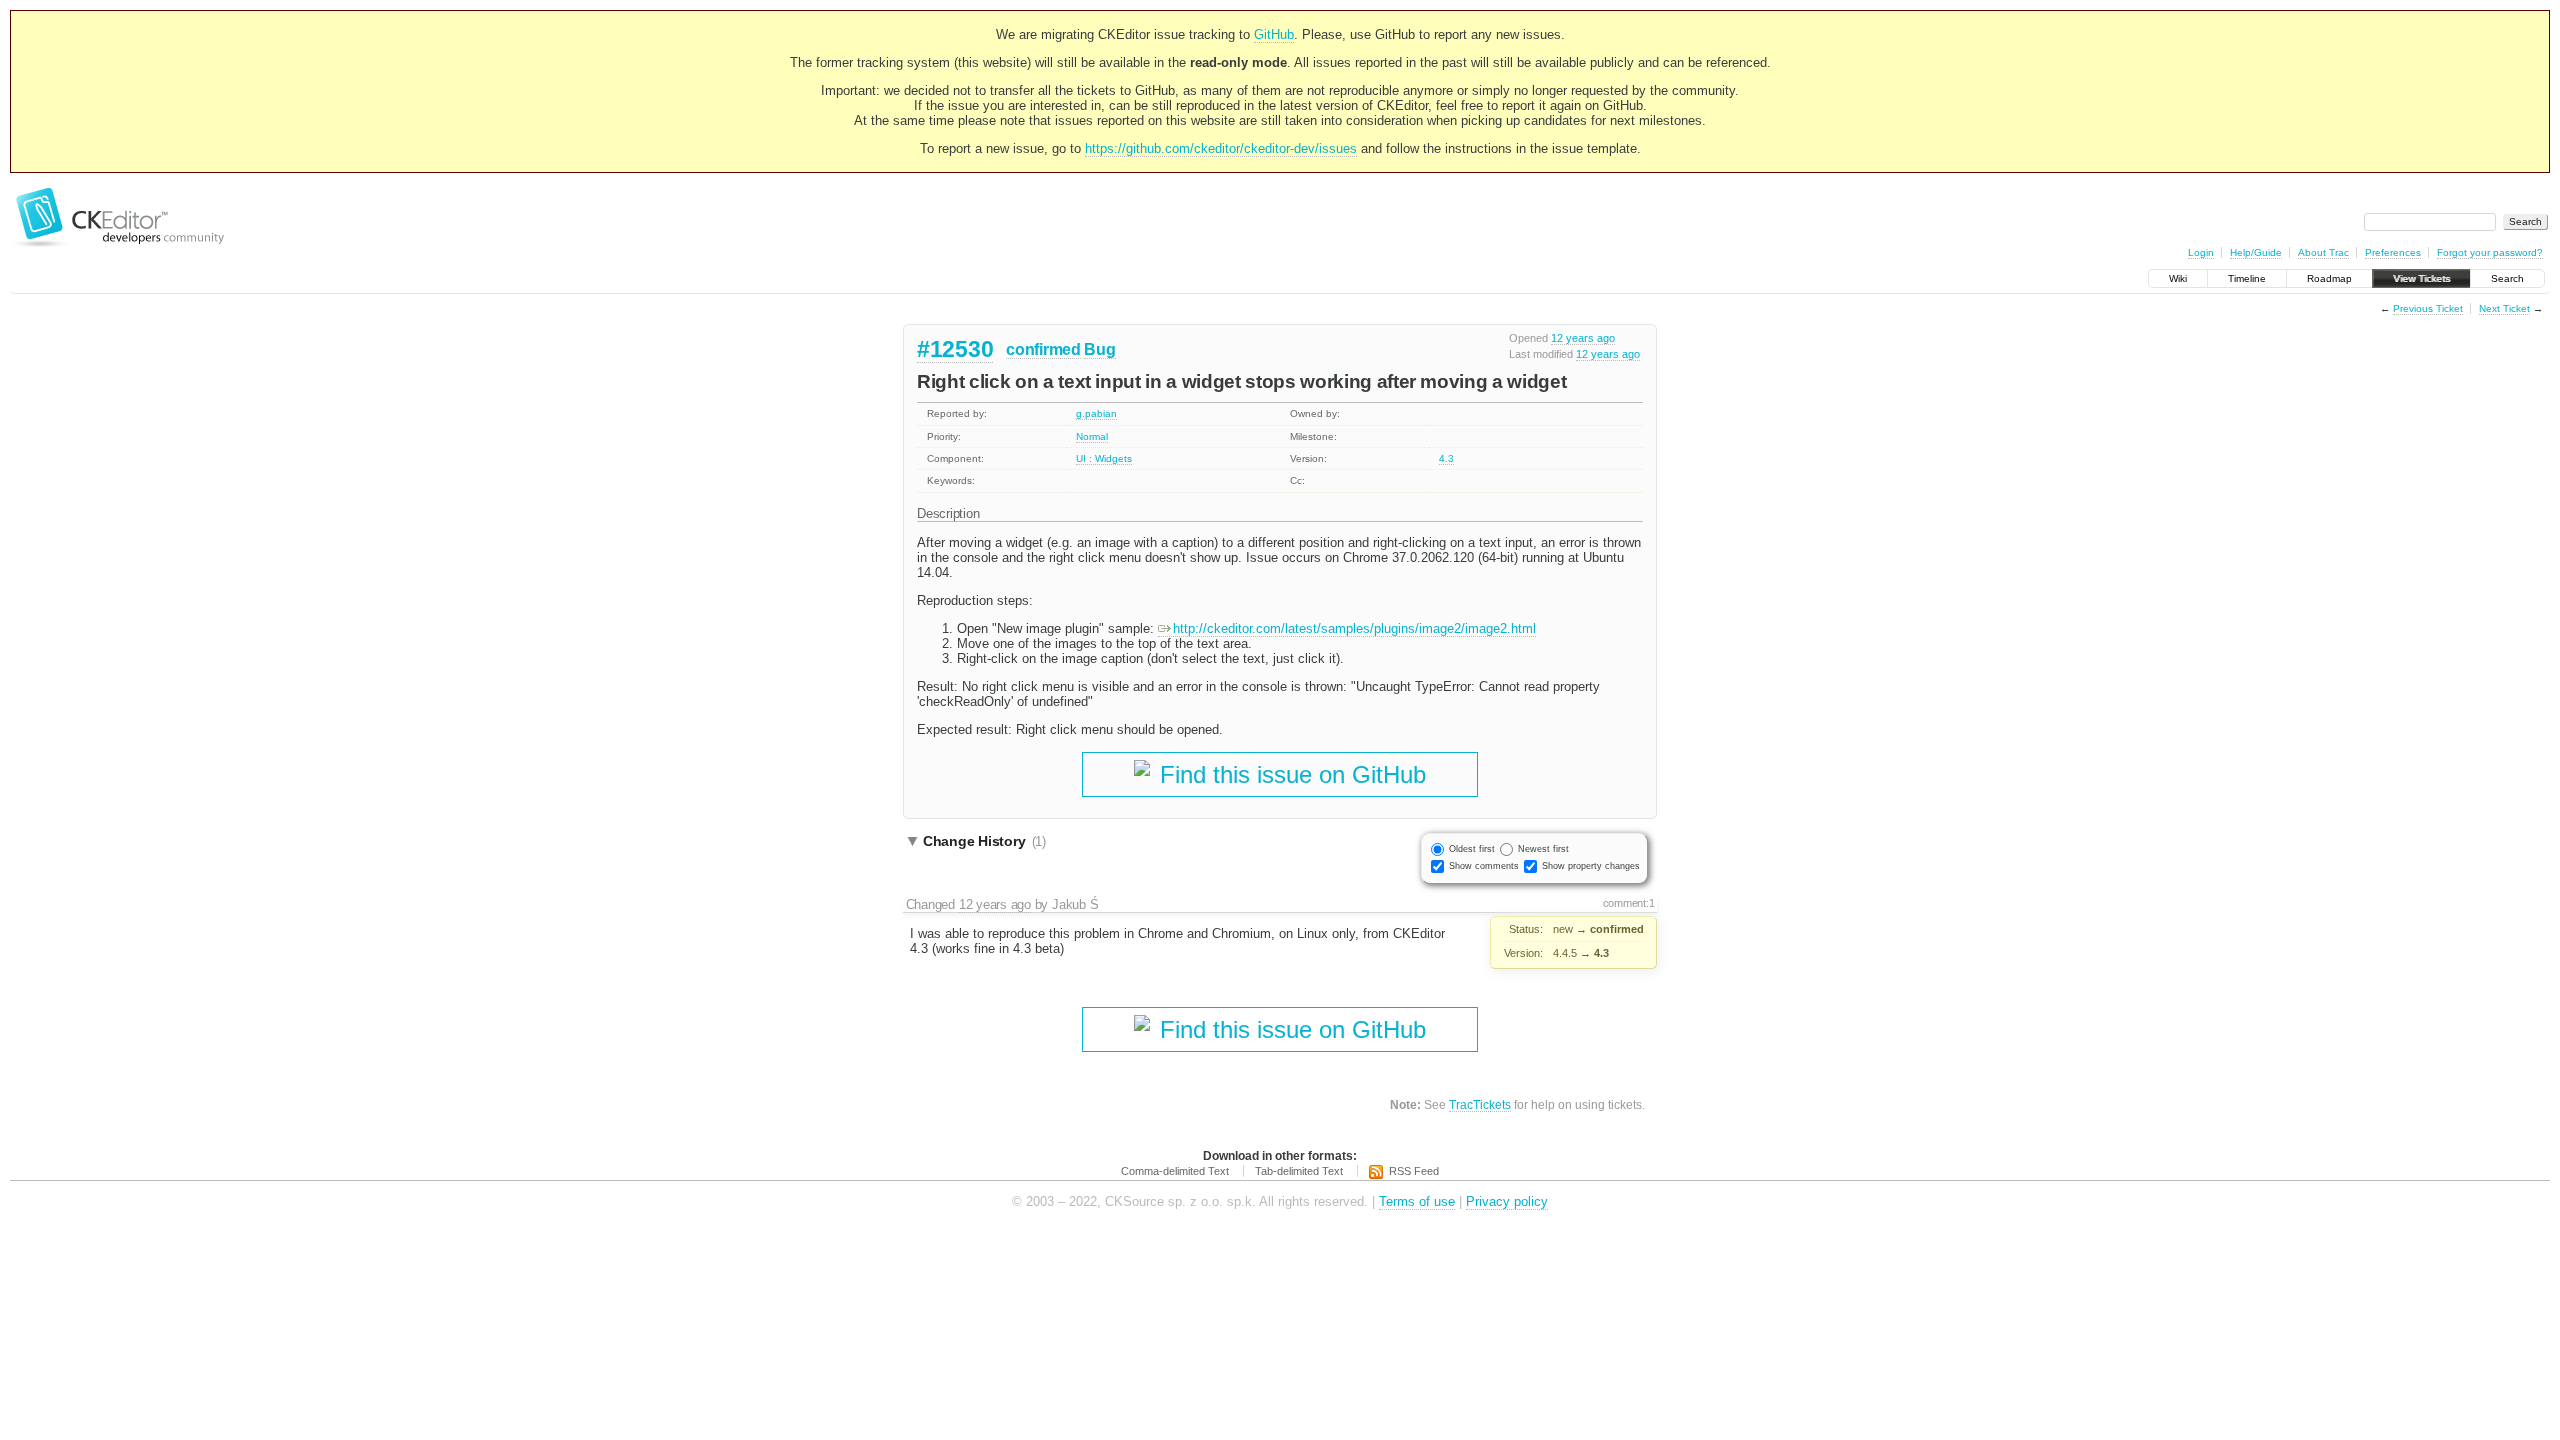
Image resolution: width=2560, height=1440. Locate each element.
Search (2507, 278)
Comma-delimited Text (1175, 1171)
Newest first (1543, 849)
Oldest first (1472, 849)
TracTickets (1480, 1104)
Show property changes (1591, 866)
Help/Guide (2256, 252)
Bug (1099, 349)
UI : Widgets (1104, 458)
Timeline (2247, 278)
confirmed (1043, 349)
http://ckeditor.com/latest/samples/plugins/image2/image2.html (1354, 628)
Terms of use (1417, 1201)
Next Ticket (2504, 308)
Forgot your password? (2490, 252)
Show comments (1484, 866)
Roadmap (2329, 278)
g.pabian (1096, 413)
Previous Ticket (2428, 308)
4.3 (1446, 458)
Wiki (2178, 278)
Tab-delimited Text (1299, 1171)
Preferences (2393, 252)
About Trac (2323, 252)
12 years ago (1583, 338)
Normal (1092, 436)
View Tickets (2421, 278)
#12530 (955, 349)
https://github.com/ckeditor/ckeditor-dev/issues (1221, 148)
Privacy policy (1507, 1201)
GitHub (1274, 34)
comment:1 (1629, 903)
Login (2201, 252)
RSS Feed (1414, 1171)
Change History (984, 841)
